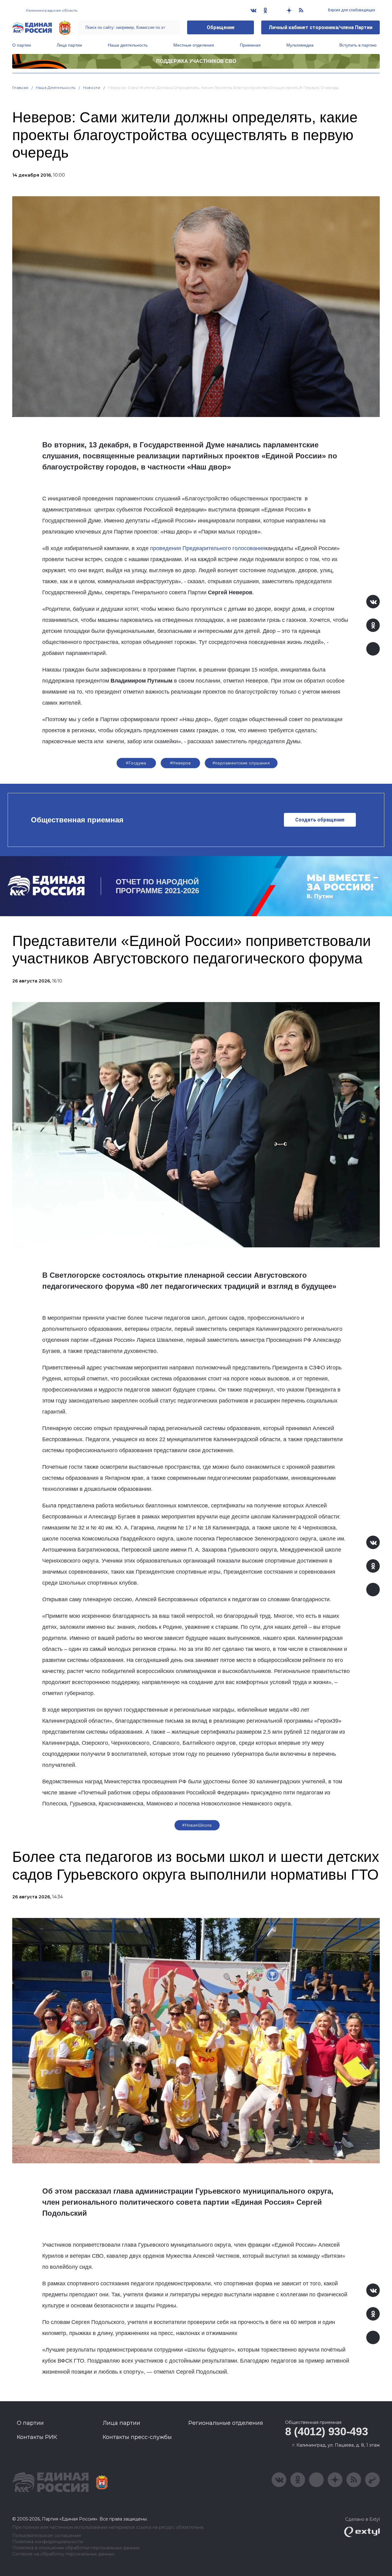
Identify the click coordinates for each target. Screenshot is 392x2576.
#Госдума (136, 763)
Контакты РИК (37, 2437)
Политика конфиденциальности (48, 2542)
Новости (92, 88)
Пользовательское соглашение (47, 2536)
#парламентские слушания (241, 763)
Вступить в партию (358, 45)
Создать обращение (320, 820)
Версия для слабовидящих (351, 10)
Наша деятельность (128, 45)
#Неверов (180, 763)
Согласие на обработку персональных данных (63, 2554)
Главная (20, 88)
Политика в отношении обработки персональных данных (76, 2548)
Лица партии (69, 45)
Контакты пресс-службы (137, 2437)
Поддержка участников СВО (196, 61)
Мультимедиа (300, 45)
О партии (22, 45)
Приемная (250, 45)
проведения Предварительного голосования (208, 548)
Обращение (221, 27)
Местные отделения (194, 45)
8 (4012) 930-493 (326, 2431)
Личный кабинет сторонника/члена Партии (320, 27)
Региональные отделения (226, 2423)
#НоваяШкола (197, 1825)
